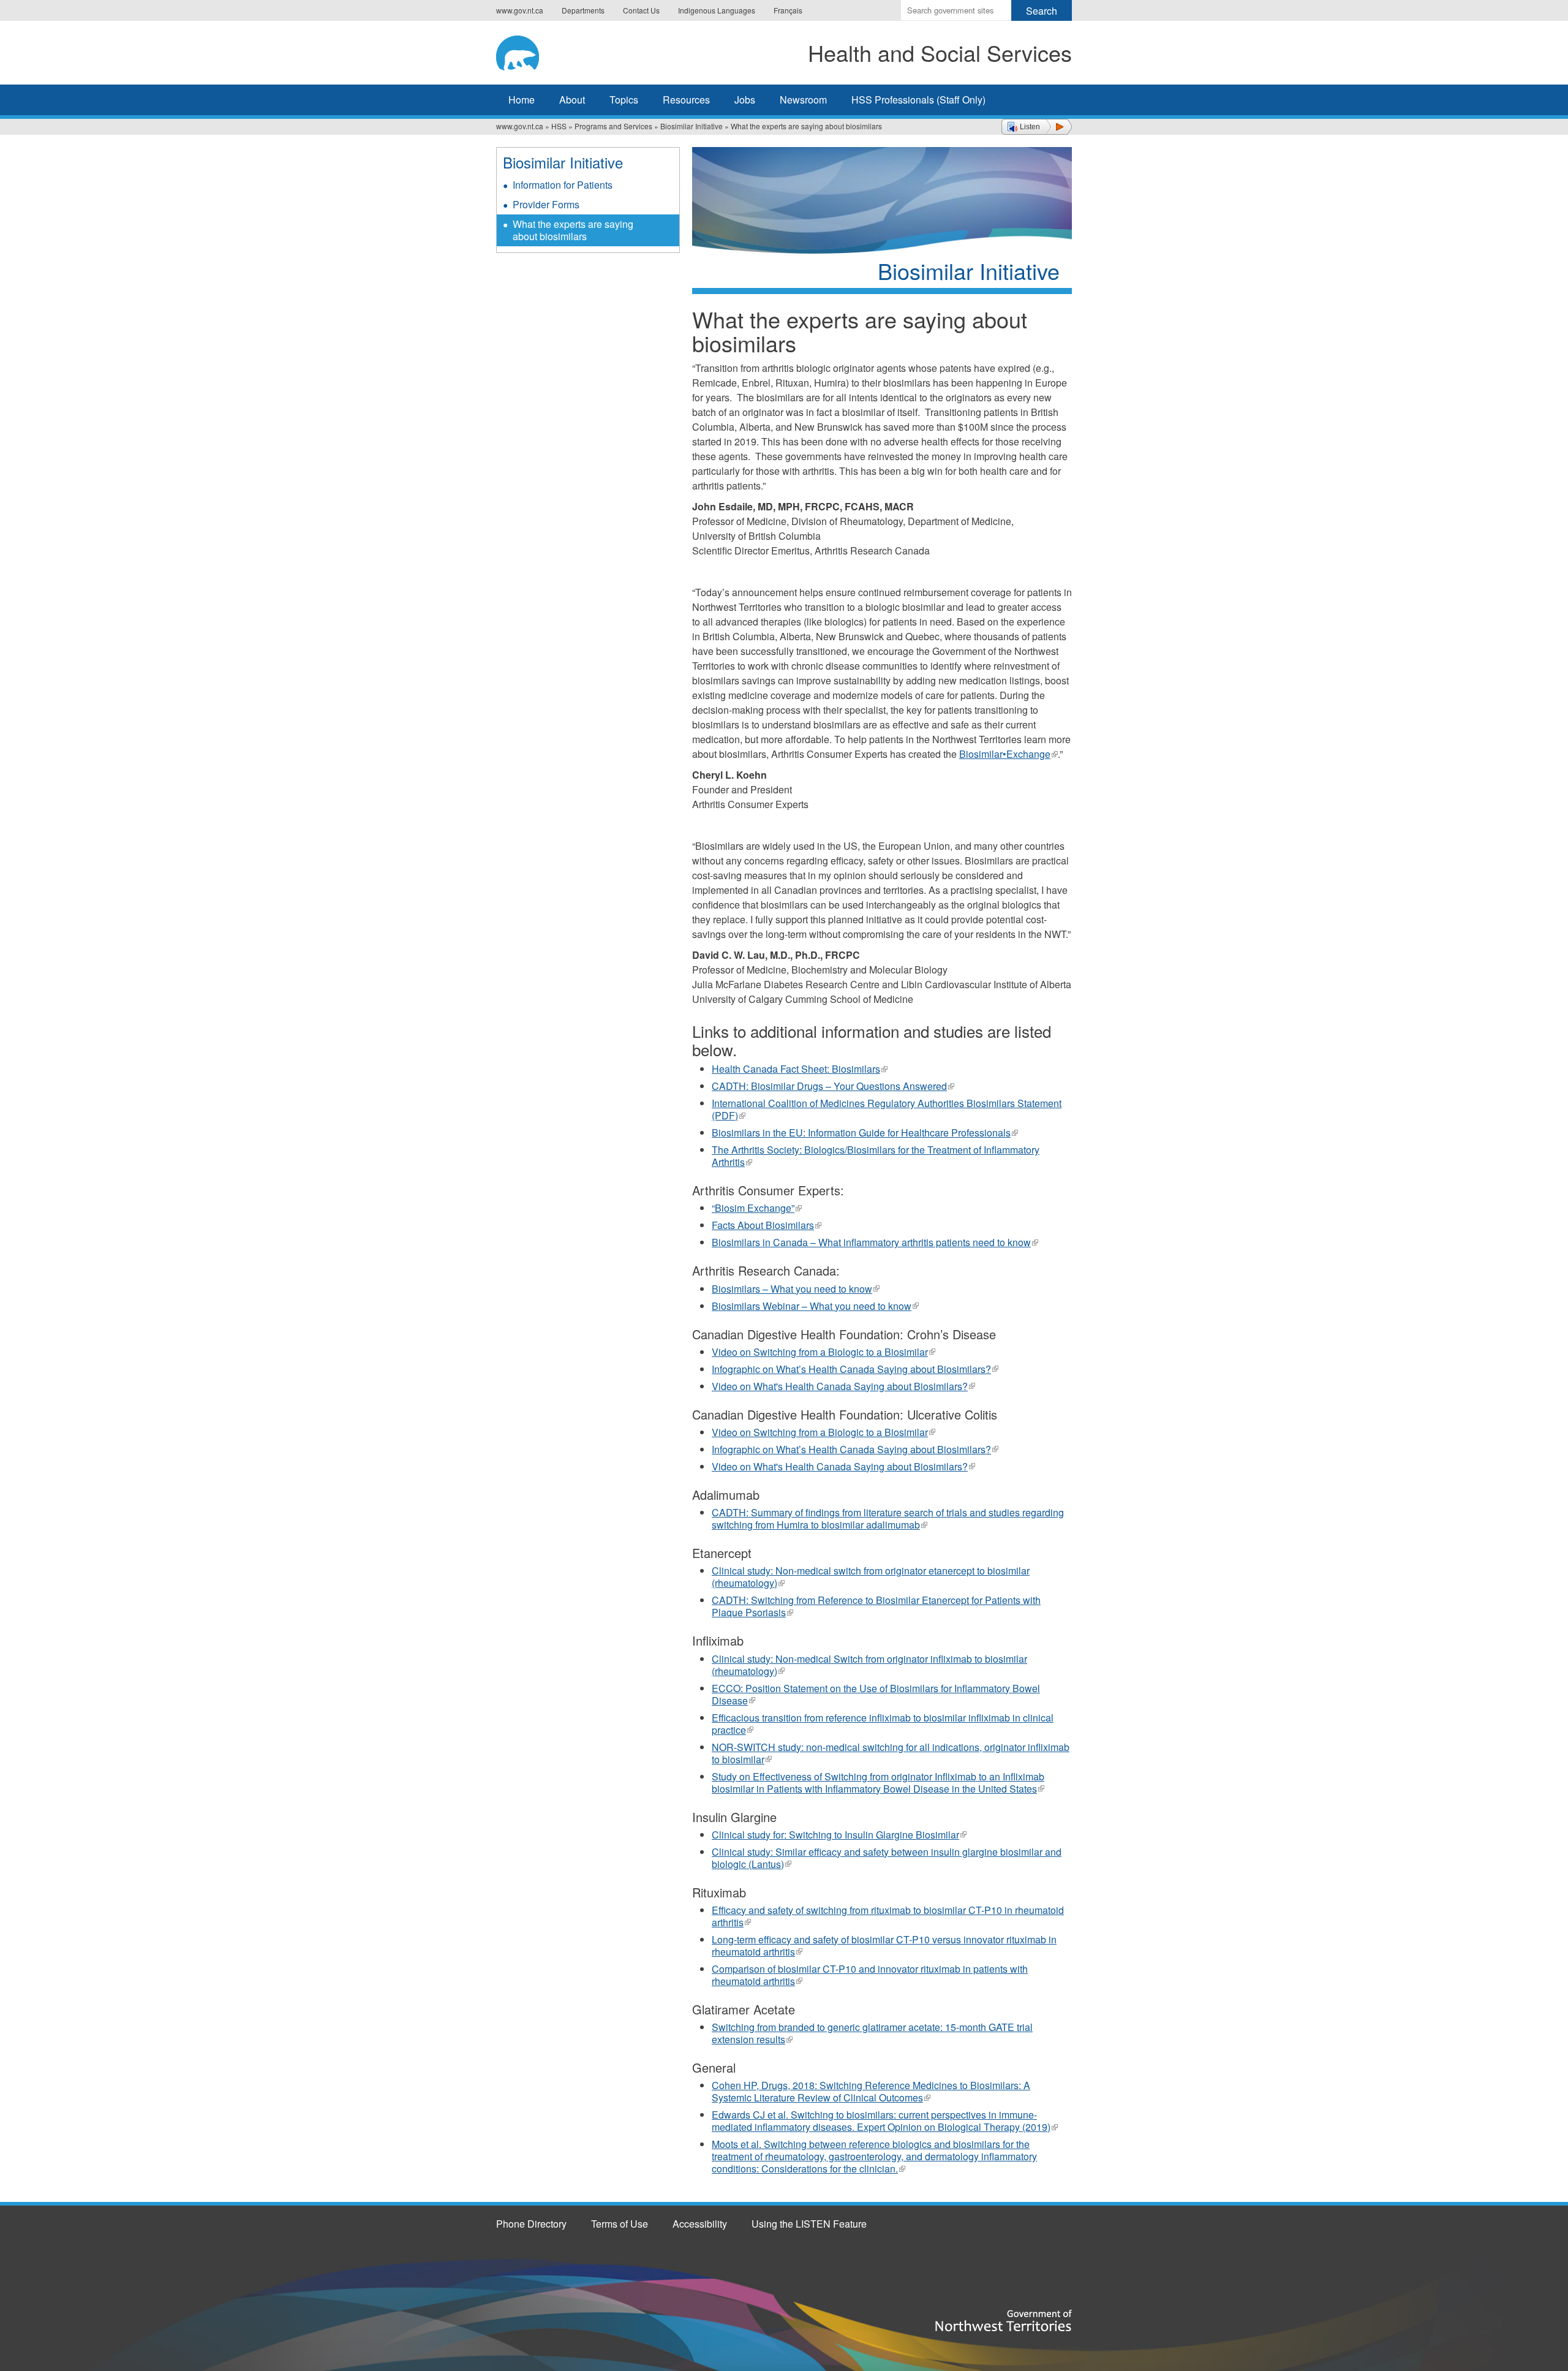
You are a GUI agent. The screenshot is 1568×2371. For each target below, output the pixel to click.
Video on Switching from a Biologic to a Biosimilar (824, 1352)
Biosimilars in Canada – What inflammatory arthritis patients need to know (875, 1242)
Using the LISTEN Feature (809, 2224)
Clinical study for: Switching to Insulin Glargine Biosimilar (839, 1835)
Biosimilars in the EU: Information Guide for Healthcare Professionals (865, 1133)
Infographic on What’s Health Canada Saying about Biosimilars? (855, 1369)
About (572, 100)
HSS (559, 126)
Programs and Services (613, 126)
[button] (1037, 127)
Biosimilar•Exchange (1008, 754)
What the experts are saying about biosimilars (573, 230)
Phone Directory (531, 2224)
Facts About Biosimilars (767, 1225)
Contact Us (641, 10)
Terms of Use (620, 2224)
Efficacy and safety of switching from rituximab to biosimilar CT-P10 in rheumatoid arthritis (888, 1916)
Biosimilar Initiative (692, 126)
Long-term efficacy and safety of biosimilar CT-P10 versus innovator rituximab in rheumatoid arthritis (884, 1946)
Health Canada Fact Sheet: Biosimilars (800, 1069)
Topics (624, 100)
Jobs (745, 100)
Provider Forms (546, 204)
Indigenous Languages (717, 10)
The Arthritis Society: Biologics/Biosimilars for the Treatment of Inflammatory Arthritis (876, 1156)
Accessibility (700, 2224)
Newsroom (803, 100)
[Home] (536, 51)
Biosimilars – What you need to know (796, 1289)
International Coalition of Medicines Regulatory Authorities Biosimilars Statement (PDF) (887, 1109)
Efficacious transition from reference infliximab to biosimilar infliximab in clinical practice (883, 1724)
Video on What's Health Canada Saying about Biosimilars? (843, 1386)
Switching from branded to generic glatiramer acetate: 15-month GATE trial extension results (872, 2033)
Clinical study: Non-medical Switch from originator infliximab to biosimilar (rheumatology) (869, 1665)
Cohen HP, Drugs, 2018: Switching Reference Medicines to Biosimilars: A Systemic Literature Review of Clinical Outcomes (871, 2091)
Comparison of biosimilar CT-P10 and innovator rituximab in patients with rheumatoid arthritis (870, 1975)
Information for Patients (563, 185)
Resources (686, 100)
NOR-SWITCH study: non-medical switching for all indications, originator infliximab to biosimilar (891, 1753)
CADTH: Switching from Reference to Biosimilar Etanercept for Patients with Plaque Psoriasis (876, 1606)
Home (522, 100)
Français (788, 10)
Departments (583, 10)
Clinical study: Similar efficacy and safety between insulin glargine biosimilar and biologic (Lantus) (887, 1858)
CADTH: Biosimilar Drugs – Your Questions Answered (833, 1086)
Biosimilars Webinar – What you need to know (815, 1306)
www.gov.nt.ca (520, 10)
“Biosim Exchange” (757, 1208)
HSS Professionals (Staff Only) (918, 100)
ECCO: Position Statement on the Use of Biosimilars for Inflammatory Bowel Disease (876, 1694)
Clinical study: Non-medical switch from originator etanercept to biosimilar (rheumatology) (871, 1577)
